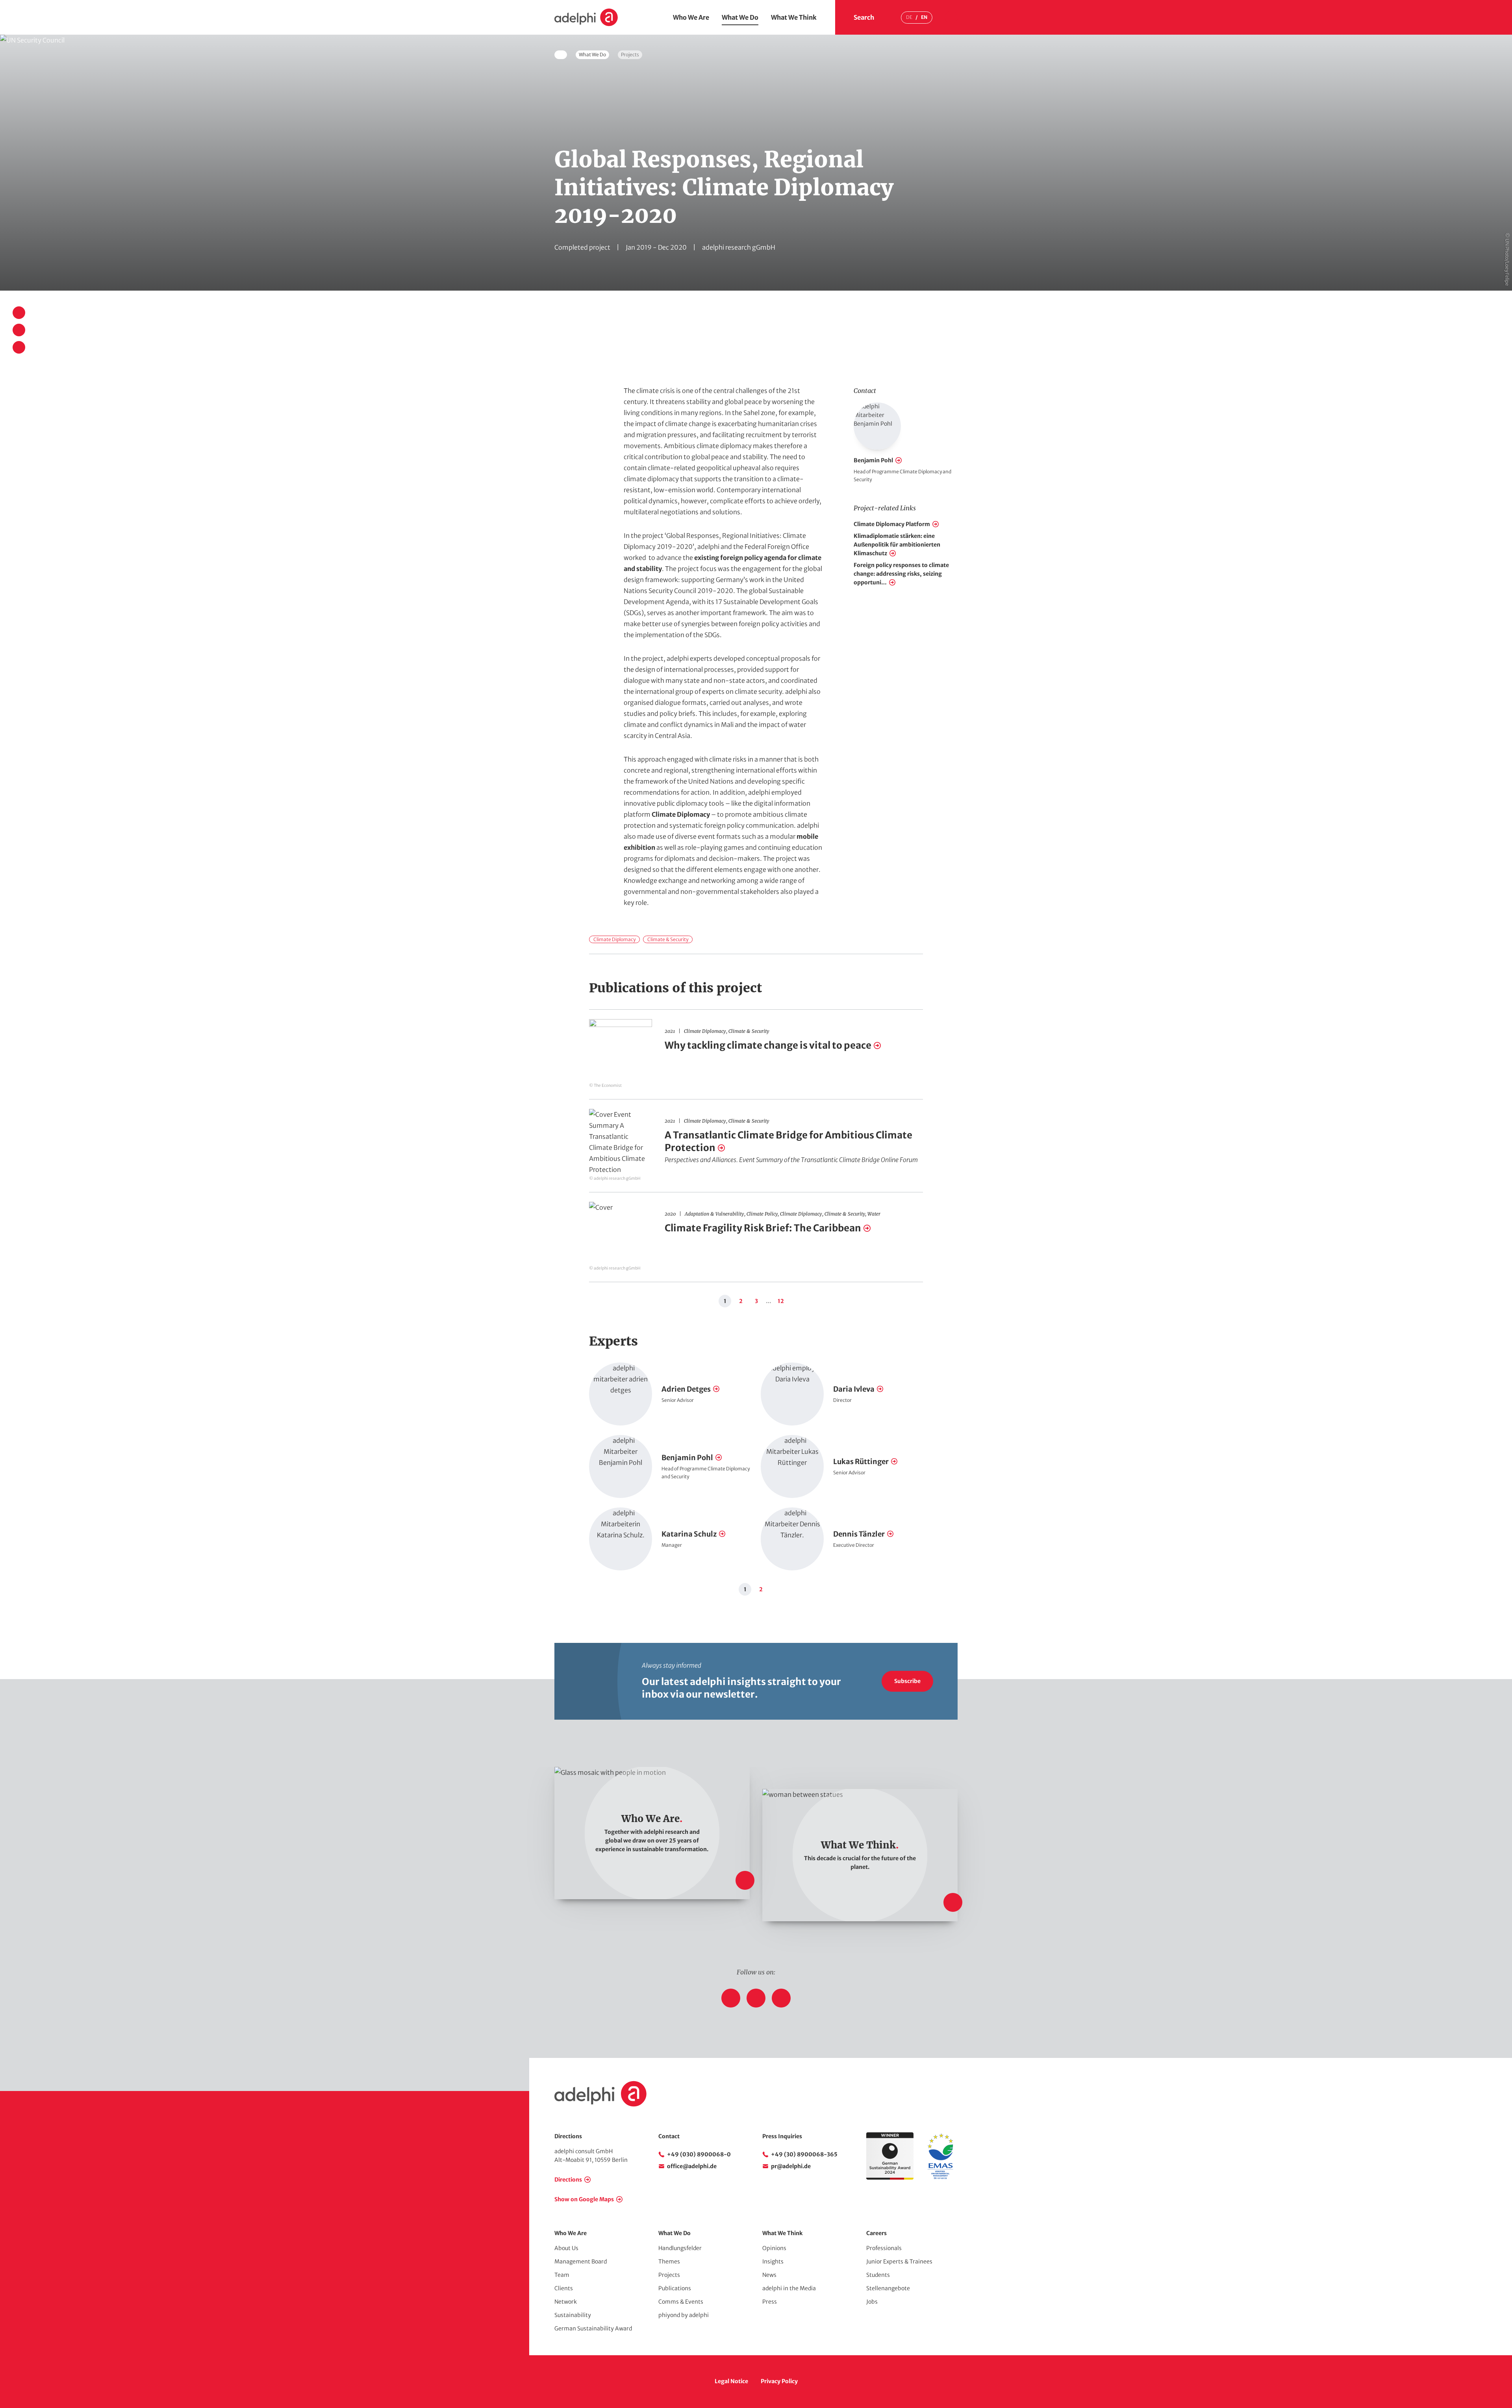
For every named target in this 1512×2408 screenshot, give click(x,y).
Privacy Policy (779, 2381)
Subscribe (907, 1681)
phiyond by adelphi (684, 2315)
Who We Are (691, 17)
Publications (675, 2288)
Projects (669, 2275)
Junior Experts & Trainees (899, 2262)
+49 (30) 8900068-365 (804, 2154)
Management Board (581, 2262)
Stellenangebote (888, 2288)
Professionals (884, 2248)
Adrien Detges (686, 1389)
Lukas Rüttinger (861, 1462)
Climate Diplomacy (681, 814)
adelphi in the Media (789, 2288)
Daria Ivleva (854, 1389)
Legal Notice (731, 2381)
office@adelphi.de (692, 2166)
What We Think (794, 17)
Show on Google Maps (584, 2199)
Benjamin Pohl (873, 460)
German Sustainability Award (593, 2328)
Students (878, 2275)
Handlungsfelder (680, 2248)
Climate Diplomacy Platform (892, 524)
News (769, 2275)
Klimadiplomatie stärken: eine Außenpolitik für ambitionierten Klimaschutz (897, 545)
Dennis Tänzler (859, 1534)
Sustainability (573, 2315)
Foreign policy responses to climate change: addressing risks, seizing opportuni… (901, 574)
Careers (876, 2233)
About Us (566, 2248)
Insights (773, 2262)
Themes (669, 2262)
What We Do (740, 17)
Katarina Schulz (689, 1534)
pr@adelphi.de (791, 2166)
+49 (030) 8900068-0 (699, 2154)
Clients (564, 2288)
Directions (568, 2180)
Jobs (872, 2302)
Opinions (774, 2248)
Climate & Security (668, 939)
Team (562, 2275)
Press (770, 2302)
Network (566, 2302)
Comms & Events (681, 2302)
